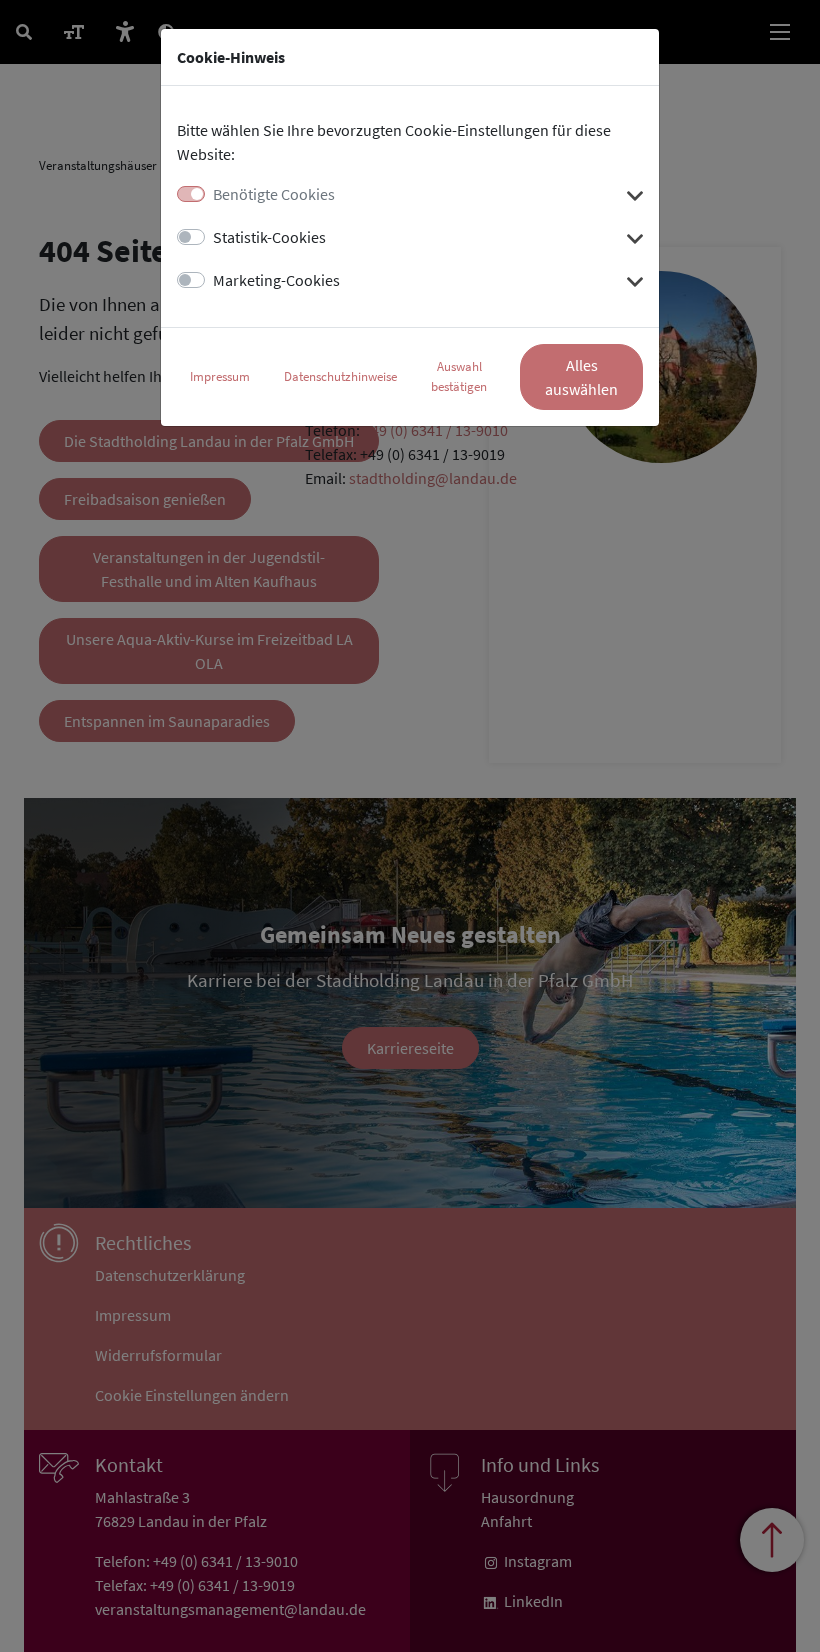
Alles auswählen (581, 377)
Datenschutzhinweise (340, 376)
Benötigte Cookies (274, 194)
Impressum (220, 376)
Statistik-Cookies (269, 237)
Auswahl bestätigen (459, 376)
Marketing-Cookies (276, 280)
